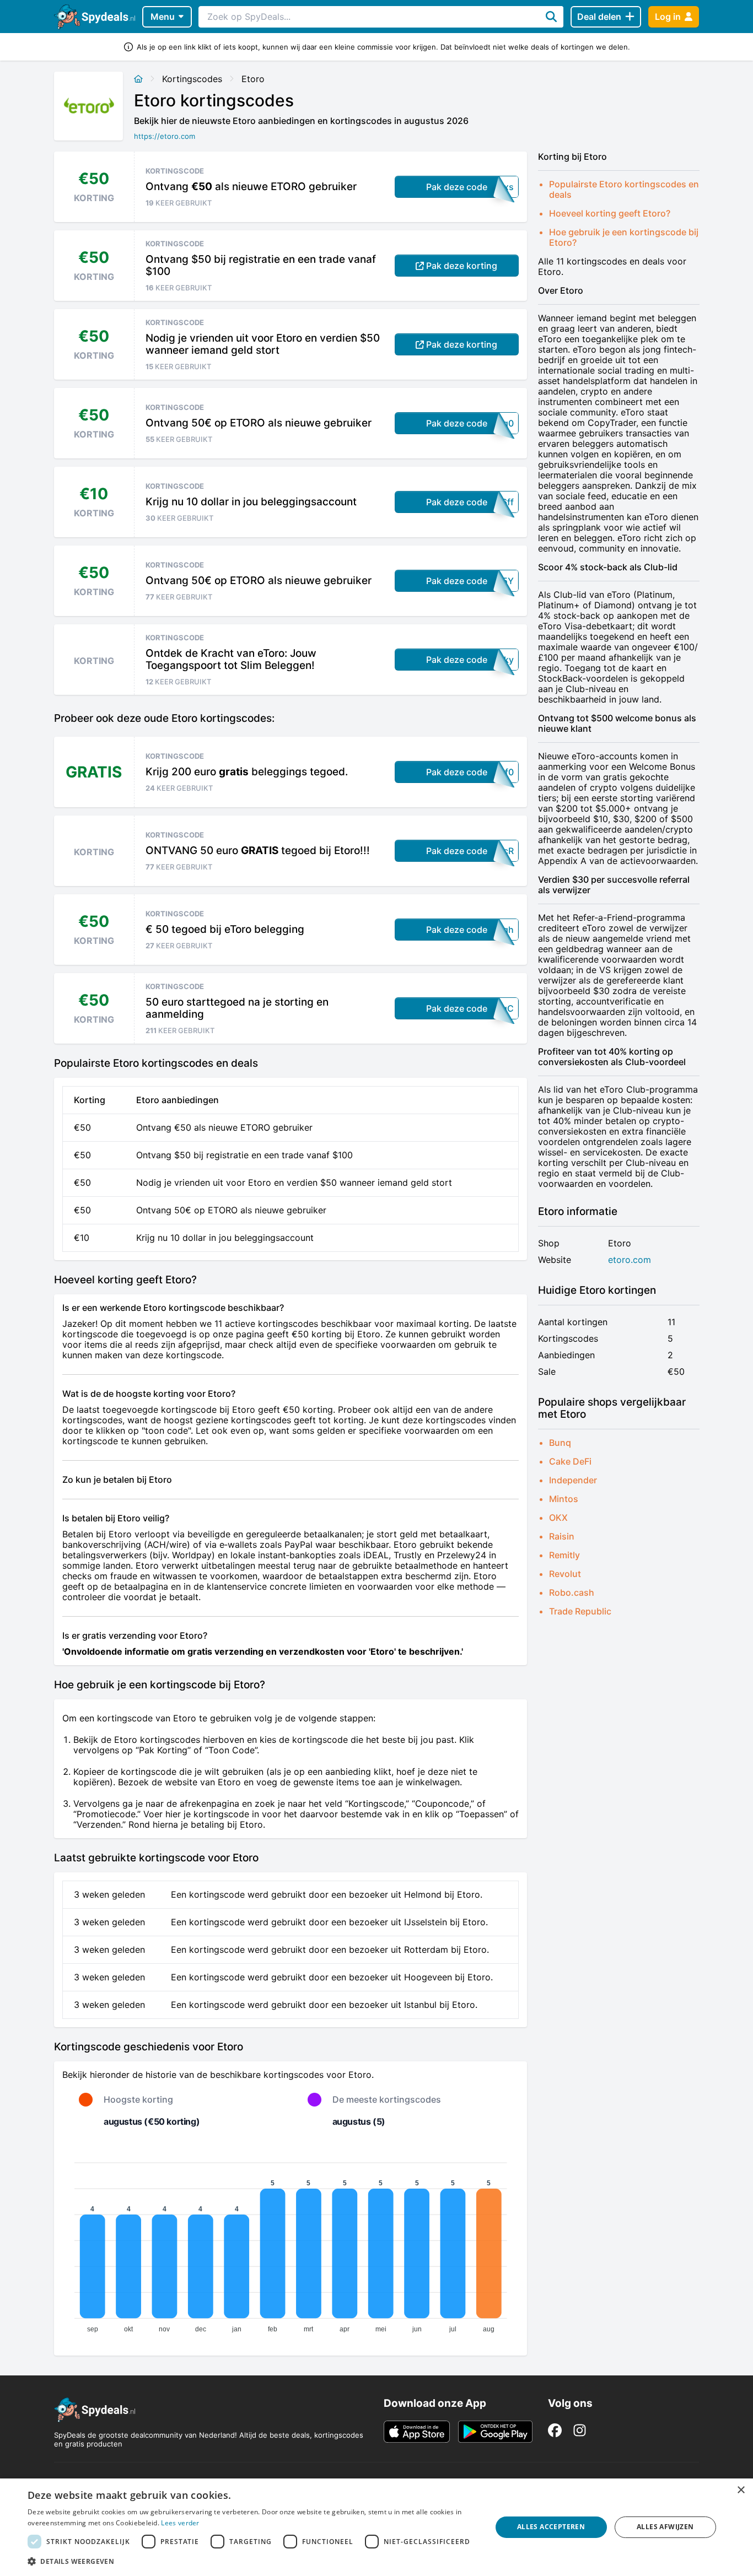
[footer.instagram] (580, 2430)
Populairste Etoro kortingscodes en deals (624, 189)
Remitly (564, 1555)
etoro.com (630, 1260)
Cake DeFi (570, 1461)
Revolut (565, 1574)
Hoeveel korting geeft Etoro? (610, 213)
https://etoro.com (165, 136)
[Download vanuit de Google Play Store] (495, 2432)
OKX (558, 1517)
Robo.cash (572, 1592)
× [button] (741, 2490)
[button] (252, 2561)
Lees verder (180, 2523)
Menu (163, 17)
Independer (573, 1480)
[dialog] (376, 2527)
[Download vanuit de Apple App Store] (417, 2432)
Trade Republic (580, 1611)
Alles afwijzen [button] (665, 2527)
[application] (291, 2243)
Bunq (560, 1443)
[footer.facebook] (555, 2430)
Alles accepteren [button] (551, 2527)
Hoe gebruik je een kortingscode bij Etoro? (624, 237)
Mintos (564, 1499)
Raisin (562, 1536)
